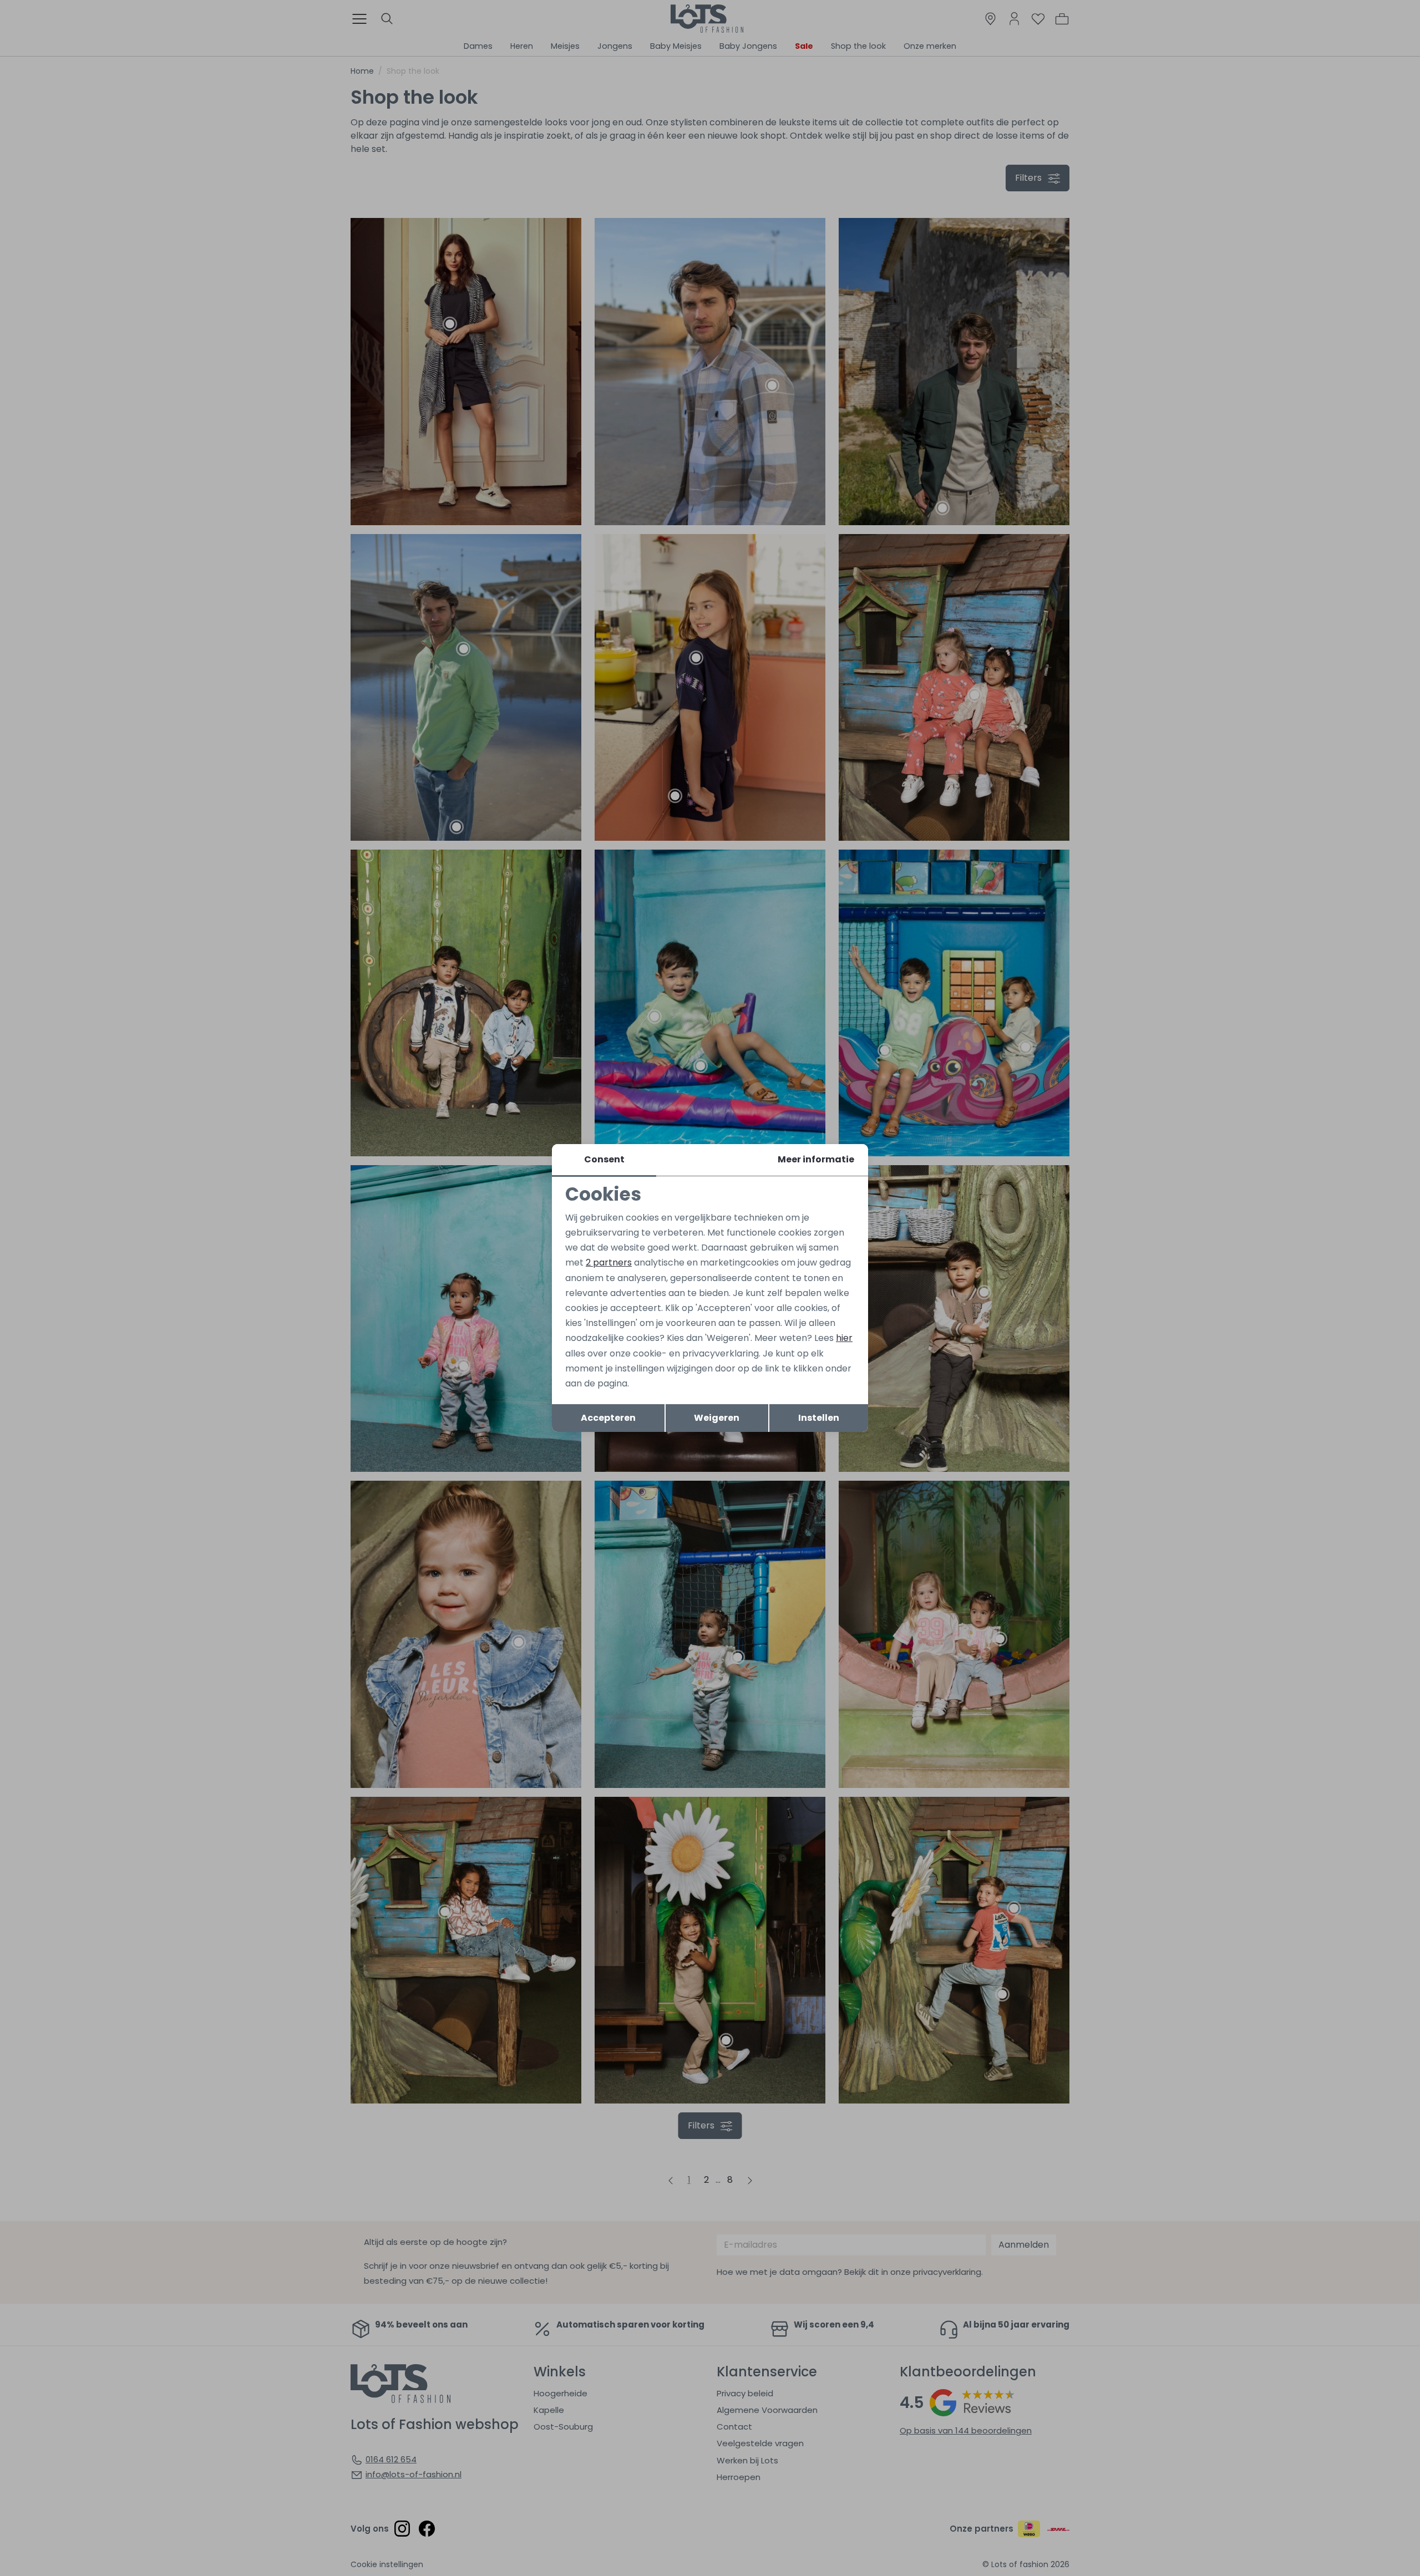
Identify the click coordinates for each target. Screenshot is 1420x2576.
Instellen (819, 1418)
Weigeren (717, 1418)
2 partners (609, 1262)
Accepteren (608, 1418)
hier (844, 1338)
